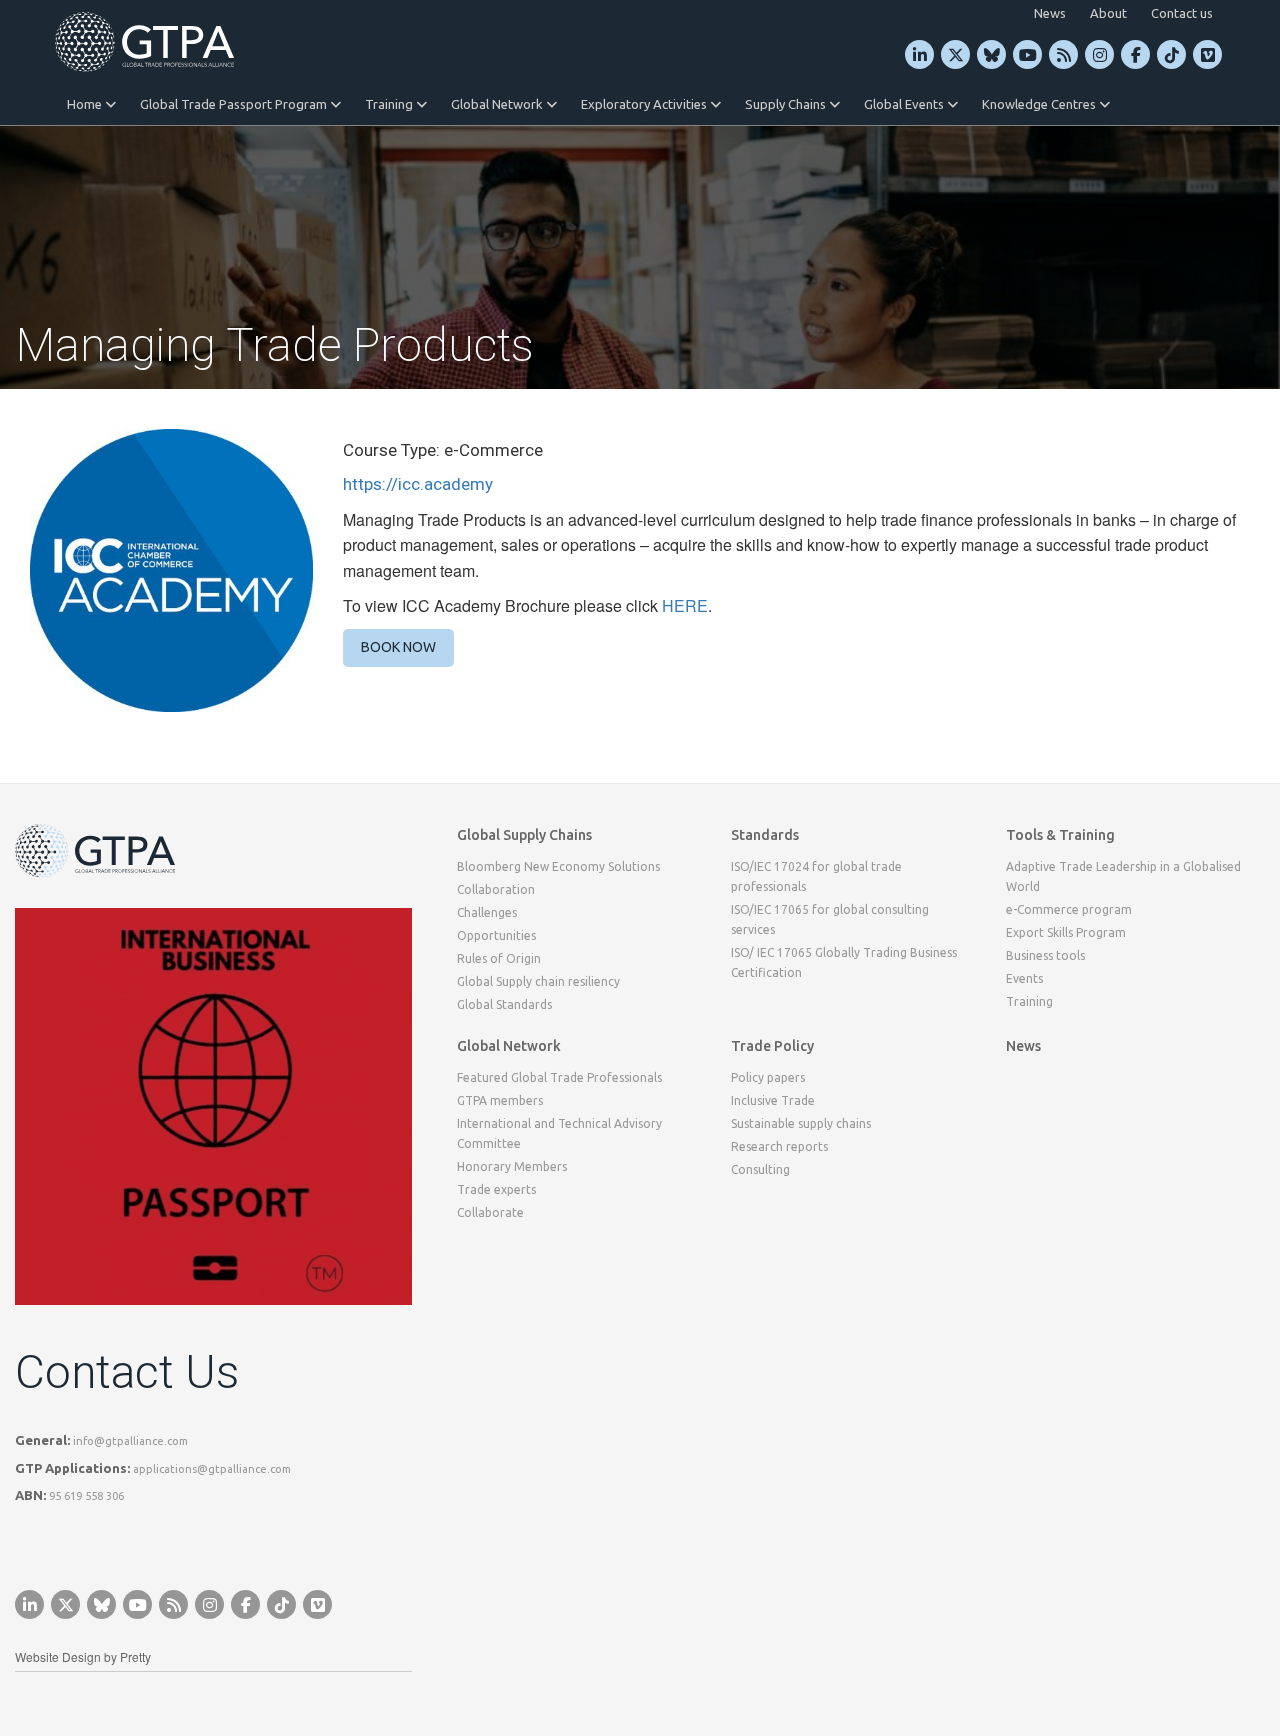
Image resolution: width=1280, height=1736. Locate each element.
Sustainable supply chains (801, 1123)
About (1108, 13)
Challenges (487, 912)
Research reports (779, 1146)
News (1050, 13)
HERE (685, 605)
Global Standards (504, 1004)
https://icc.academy (418, 484)
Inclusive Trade (773, 1100)
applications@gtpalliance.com (212, 1469)
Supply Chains (787, 104)
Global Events (905, 104)
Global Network (498, 104)
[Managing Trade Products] (171, 567)
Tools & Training (1060, 835)
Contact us (1182, 13)
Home (86, 104)
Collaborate (490, 1212)
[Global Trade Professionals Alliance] (144, 42)
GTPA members (500, 1100)
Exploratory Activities (645, 104)
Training (390, 104)
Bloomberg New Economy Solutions (558, 866)
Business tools (1045, 955)
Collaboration (496, 889)
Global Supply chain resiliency (538, 981)
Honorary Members (512, 1166)
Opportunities (496, 935)
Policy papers (768, 1077)
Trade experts (496, 1189)
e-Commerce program (1069, 909)
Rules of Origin (499, 958)
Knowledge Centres (1040, 104)
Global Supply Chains (524, 835)
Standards (765, 835)
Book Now (398, 647)
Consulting (760, 1169)
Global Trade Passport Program (235, 104)
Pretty (135, 1656)
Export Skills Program (1066, 932)
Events (1024, 978)
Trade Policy (772, 1046)
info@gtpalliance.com (130, 1441)
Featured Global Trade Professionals (559, 1077)
